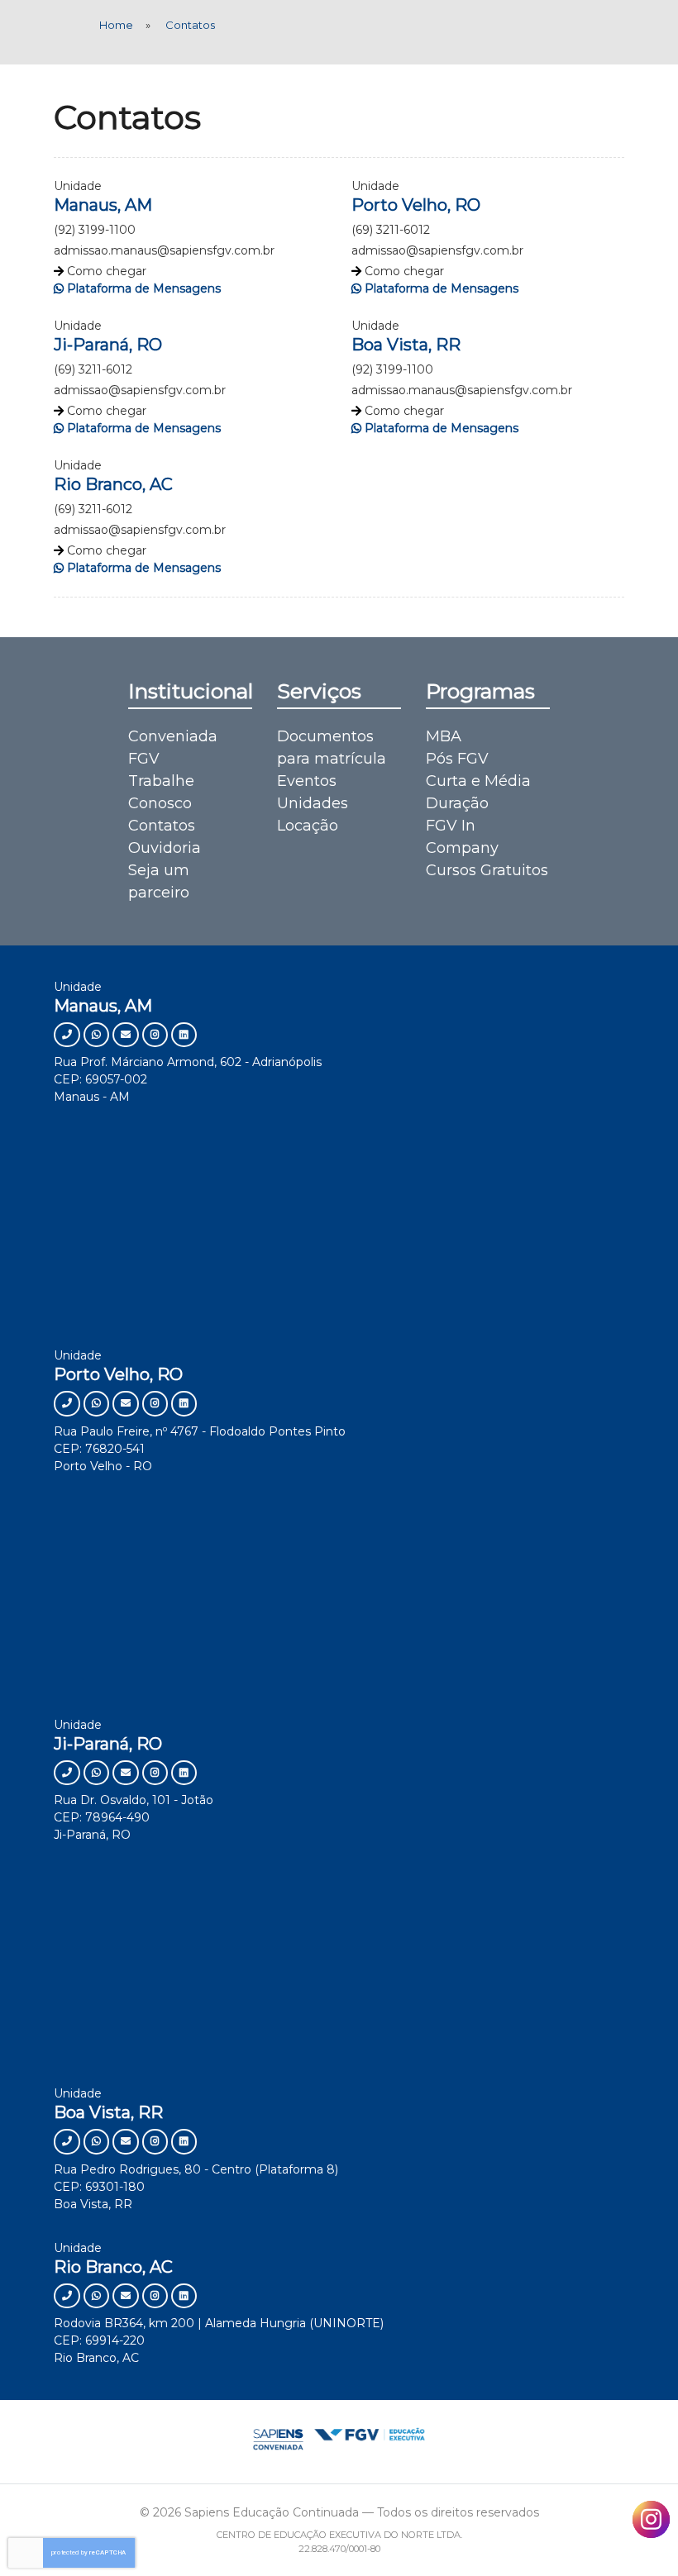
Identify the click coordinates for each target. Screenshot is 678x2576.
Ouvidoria (165, 848)
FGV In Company (462, 837)
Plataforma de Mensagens (144, 288)
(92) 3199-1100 (95, 230)
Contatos (162, 826)
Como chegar (107, 271)
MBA (444, 736)
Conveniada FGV (173, 748)
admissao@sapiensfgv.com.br (437, 250)
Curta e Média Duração (478, 792)
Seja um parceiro (159, 881)
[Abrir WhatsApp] (637, 2534)
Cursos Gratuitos (487, 870)
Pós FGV (457, 759)
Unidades (313, 803)
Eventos (307, 781)
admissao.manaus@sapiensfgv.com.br (164, 250)
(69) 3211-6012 (391, 230)
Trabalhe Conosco (161, 792)
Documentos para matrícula (332, 748)
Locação (308, 826)
